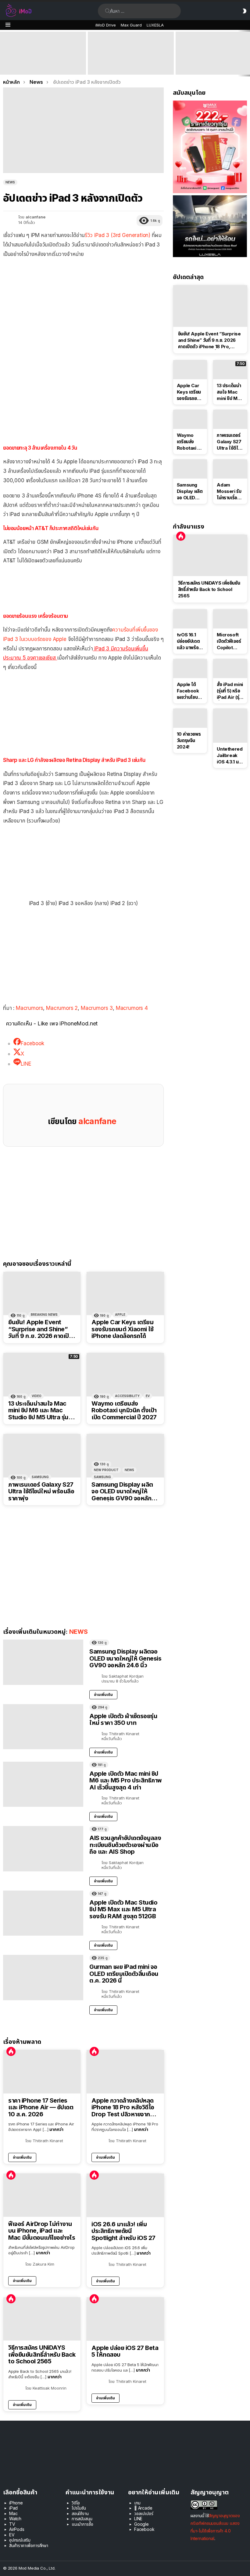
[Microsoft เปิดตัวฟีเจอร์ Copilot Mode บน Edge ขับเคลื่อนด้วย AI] (230, 619)
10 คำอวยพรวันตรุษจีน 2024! (189, 740)
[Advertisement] (83, 399)
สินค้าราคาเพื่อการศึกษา (29, 2545)
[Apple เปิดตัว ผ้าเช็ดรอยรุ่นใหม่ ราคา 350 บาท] (43, 1727)
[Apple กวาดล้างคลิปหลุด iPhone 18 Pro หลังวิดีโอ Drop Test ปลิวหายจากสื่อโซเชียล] (125, 2072)
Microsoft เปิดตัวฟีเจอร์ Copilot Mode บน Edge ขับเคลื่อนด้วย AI (230, 641)
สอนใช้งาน (80, 2513)
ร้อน (11, 2051)
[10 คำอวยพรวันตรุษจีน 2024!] (190, 718)
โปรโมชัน (79, 2508)
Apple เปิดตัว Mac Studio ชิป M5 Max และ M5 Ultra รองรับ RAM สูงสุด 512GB (123, 1909)
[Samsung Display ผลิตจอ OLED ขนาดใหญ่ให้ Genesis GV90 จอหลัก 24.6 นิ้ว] (125, 1456)
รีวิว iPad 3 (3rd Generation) (118, 235)
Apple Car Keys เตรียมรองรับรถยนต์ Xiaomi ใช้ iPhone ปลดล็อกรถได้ (122, 1329)
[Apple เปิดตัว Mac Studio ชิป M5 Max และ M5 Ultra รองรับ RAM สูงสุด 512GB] (43, 1913)
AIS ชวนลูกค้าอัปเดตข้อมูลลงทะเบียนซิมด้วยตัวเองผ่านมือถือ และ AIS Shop (125, 1845)
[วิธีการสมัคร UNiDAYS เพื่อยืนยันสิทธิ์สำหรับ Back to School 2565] (42, 2319)
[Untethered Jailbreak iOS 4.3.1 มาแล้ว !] (230, 726)
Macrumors (29, 1008)
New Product (106, 1470)
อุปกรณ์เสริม (20, 2540)
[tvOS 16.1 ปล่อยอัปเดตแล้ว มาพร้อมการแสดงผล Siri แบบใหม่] (190, 619)
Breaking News (44, 1315)
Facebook (144, 2529)
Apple (120, 1315)
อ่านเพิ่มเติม (103, 1695)
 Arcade (143, 2508)
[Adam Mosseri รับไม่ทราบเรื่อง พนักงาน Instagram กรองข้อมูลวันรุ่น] (230, 469)
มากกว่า (56, 2129)
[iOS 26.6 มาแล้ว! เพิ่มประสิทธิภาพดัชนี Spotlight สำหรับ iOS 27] (125, 2195)
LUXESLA (155, 25)
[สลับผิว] (245, 11)
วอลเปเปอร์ (144, 2513)
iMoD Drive (106, 25)
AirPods (17, 2529)
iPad (13, 2508)
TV (12, 2524)
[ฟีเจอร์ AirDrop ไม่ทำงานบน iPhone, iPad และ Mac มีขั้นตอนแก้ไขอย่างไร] (42, 2195)
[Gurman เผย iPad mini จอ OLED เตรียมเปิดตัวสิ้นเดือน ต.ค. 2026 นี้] (43, 1977)
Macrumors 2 (62, 1008)
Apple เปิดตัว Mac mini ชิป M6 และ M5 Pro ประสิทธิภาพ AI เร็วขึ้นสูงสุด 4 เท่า (130, 66)
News (129, 1470)
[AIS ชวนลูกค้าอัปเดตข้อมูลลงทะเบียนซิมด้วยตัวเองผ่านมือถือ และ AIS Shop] (43, 1849)
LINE (138, 2519)
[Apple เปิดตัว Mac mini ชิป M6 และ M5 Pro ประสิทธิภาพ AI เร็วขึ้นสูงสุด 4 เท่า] (131, 53)
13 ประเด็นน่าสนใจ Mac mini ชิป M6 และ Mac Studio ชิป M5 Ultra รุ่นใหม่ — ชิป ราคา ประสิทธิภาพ (38, 1410)
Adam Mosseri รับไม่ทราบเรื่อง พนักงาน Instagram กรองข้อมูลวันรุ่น (230, 491)
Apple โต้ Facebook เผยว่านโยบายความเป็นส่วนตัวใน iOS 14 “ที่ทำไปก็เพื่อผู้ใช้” (190, 691)
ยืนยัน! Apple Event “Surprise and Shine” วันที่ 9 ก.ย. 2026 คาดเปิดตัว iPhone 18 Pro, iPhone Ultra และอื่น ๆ (41, 63)
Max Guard (131, 25)
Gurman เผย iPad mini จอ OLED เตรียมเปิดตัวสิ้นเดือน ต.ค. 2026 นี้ (124, 1974)
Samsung (40, 1477)
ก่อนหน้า (3, 53)
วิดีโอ (76, 2503)
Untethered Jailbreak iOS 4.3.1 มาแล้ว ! (230, 755)
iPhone (16, 2503)
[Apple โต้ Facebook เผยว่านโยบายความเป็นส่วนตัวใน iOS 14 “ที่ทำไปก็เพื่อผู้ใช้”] (190, 669)
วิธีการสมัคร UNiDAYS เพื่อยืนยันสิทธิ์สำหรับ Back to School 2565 (42, 2355)
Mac (13, 2513)
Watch (15, 2519)
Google (141, 2524)
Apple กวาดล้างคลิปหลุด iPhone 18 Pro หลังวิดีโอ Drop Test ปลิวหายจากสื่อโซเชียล (124, 2107)
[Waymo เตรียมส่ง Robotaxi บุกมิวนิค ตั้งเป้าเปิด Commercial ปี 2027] (125, 1375)
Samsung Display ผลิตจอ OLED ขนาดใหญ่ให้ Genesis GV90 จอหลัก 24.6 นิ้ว (122, 1491)
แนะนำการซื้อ (82, 2524)
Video (37, 1396)
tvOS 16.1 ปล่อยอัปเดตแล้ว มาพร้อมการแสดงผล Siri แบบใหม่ (189, 641)
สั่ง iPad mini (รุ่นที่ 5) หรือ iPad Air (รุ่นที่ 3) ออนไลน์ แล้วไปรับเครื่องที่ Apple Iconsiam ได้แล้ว (230, 691)
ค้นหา (108, 11)
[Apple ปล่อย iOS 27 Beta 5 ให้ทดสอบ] (125, 2319)
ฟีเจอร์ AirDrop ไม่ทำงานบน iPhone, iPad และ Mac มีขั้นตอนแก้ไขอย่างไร (42, 2231)
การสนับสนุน (82, 2519)
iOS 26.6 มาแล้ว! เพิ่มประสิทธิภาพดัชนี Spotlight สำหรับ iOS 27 (123, 2231)
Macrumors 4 (132, 1008)
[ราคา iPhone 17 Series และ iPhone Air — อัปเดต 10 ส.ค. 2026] (42, 2072)
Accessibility (127, 1396)
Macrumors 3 (97, 1008)
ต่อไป (247, 53)
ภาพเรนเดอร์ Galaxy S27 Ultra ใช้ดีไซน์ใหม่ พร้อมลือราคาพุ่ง (41, 1491)
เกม (137, 2503)
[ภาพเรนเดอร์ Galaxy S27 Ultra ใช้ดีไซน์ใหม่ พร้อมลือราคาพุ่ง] (42, 1456)
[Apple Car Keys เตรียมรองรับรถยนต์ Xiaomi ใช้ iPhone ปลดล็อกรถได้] (125, 1294)
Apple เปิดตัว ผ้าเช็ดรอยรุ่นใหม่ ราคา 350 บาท (123, 1720)
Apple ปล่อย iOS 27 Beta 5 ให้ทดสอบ (125, 2351)
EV (148, 1396)
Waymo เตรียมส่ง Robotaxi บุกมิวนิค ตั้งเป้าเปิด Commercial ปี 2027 (124, 1410)
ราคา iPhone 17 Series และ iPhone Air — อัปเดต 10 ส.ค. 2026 (41, 2107)
